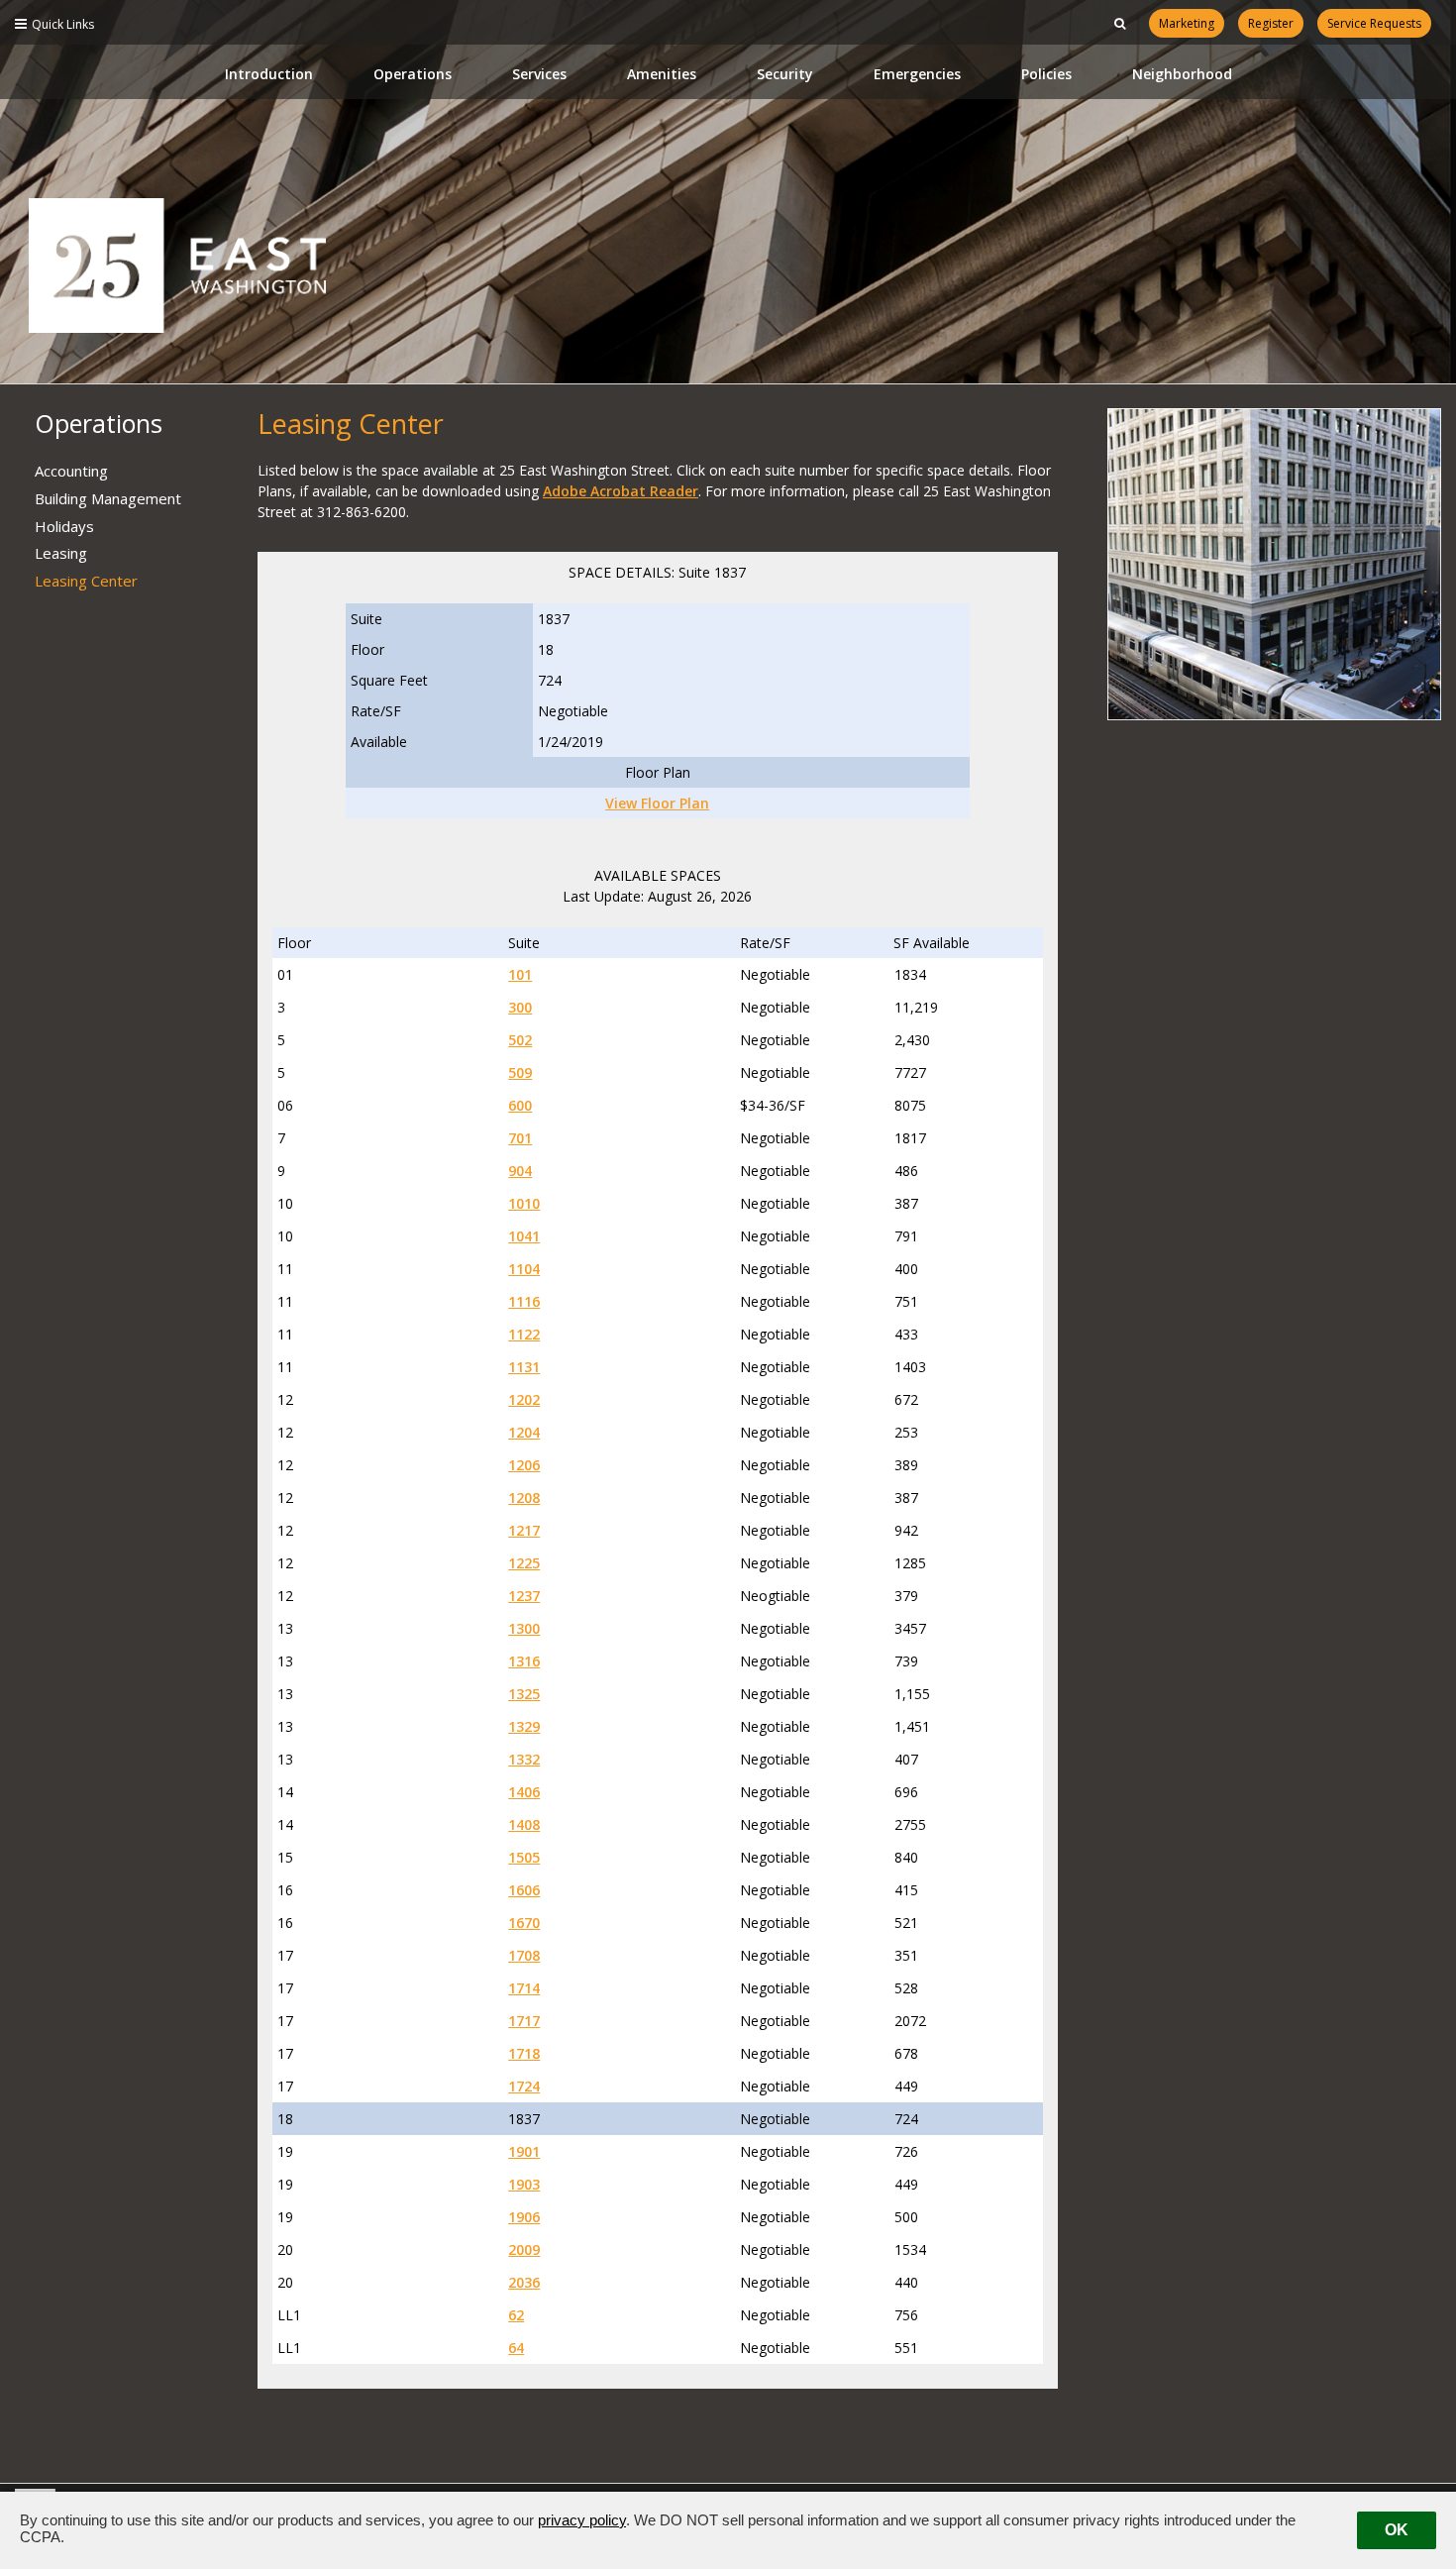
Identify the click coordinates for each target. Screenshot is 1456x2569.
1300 (524, 1628)
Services (539, 74)
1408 (524, 1824)
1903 (524, 2184)
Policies (1046, 74)
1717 (524, 2021)
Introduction (269, 74)
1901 (524, 2151)
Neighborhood (1182, 74)
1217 (524, 1530)
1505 (524, 1857)
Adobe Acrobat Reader (621, 491)
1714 (524, 1988)
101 (520, 974)
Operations (413, 74)
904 (520, 1171)
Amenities (662, 74)
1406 (524, 1792)
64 (516, 2348)
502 (520, 1040)
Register (1271, 23)
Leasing (61, 553)
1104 (524, 1269)
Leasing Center (86, 581)
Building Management (108, 498)
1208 (524, 1498)
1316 (524, 1661)
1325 (524, 1694)
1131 (524, 1367)
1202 (524, 1399)
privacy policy (582, 2520)
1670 (524, 1923)
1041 (524, 1236)
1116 (524, 1301)
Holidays (64, 526)
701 (520, 1138)
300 (520, 1007)
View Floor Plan (657, 803)
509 (520, 1072)
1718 (524, 2053)
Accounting (71, 471)
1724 (524, 2086)
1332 (524, 1759)
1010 (524, 1203)
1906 (524, 2217)
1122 (524, 1334)
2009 (524, 2249)
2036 (524, 2282)
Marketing (1187, 23)
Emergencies (917, 74)
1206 (524, 1465)
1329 (524, 1726)
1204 (524, 1432)
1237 (524, 1596)
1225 (524, 1563)
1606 (524, 1890)
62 (516, 2315)
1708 (524, 1955)
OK (1397, 2530)
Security (785, 74)
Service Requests (1374, 23)
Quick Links (63, 24)
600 (520, 1105)
